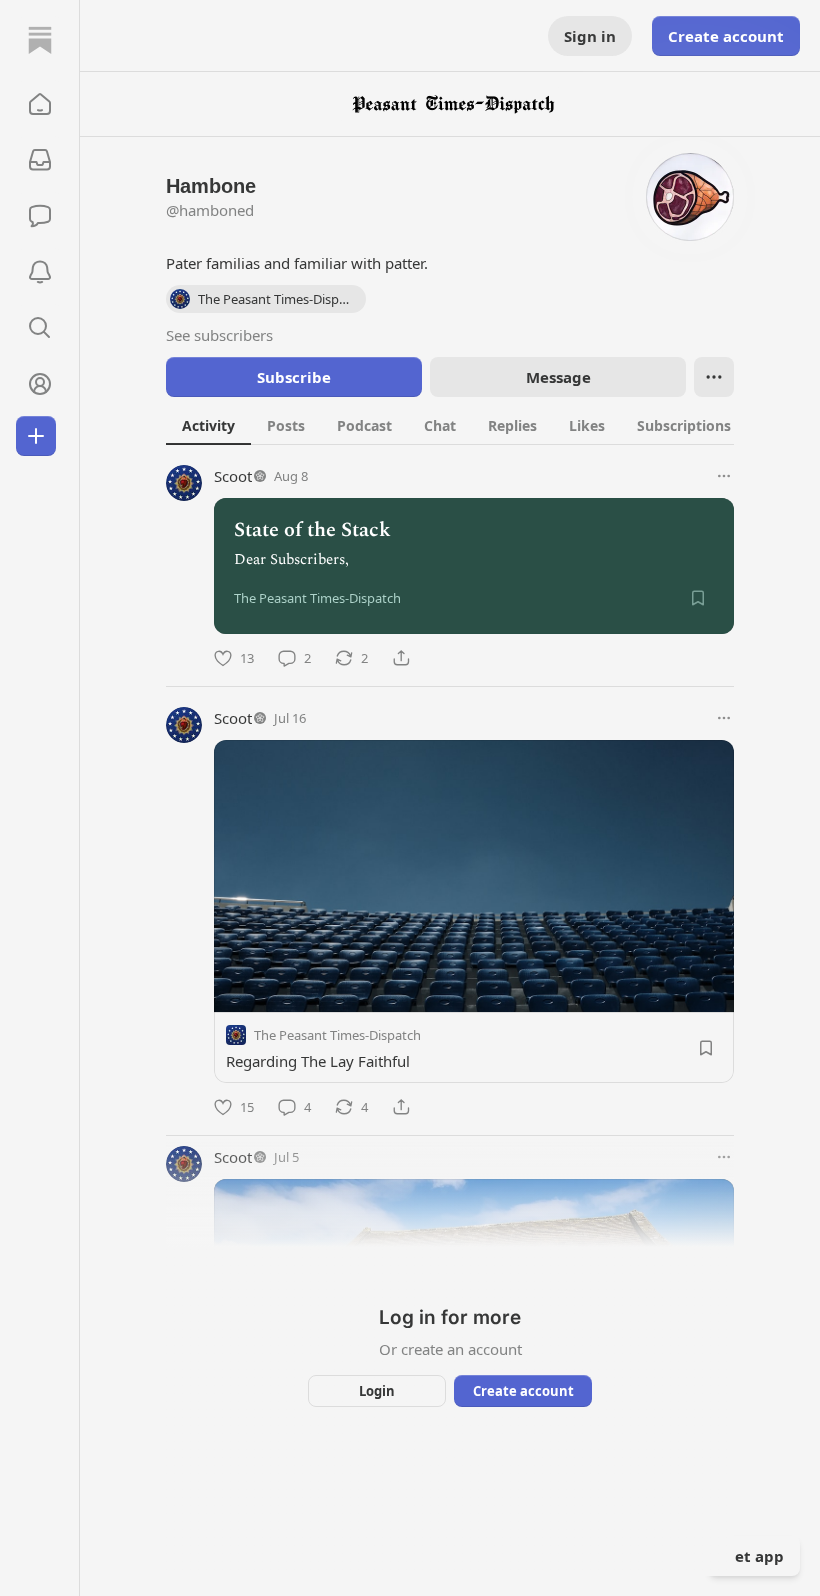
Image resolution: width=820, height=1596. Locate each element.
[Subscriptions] (40, 160)
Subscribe (294, 377)
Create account (726, 36)
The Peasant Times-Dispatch (337, 1035)
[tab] (208, 425)
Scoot (233, 476)
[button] (40, 104)
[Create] (36, 436)
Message (558, 377)
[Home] (40, 40)
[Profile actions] (714, 377)
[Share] (401, 658)
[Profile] (40, 384)
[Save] (698, 598)
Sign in (590, 36)
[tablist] (467, 425)
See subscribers (219, 335)
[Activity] (40, 272)
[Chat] (40, 216)
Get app (754, 1556)
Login (377, 1391)
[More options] (724, 476)
